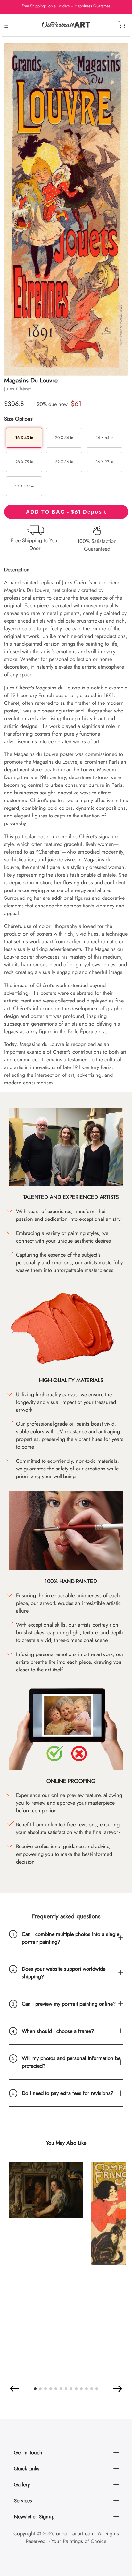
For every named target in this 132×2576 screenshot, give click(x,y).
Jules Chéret (17, 389)
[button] (15, 2389)
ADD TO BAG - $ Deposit (66, 512)
